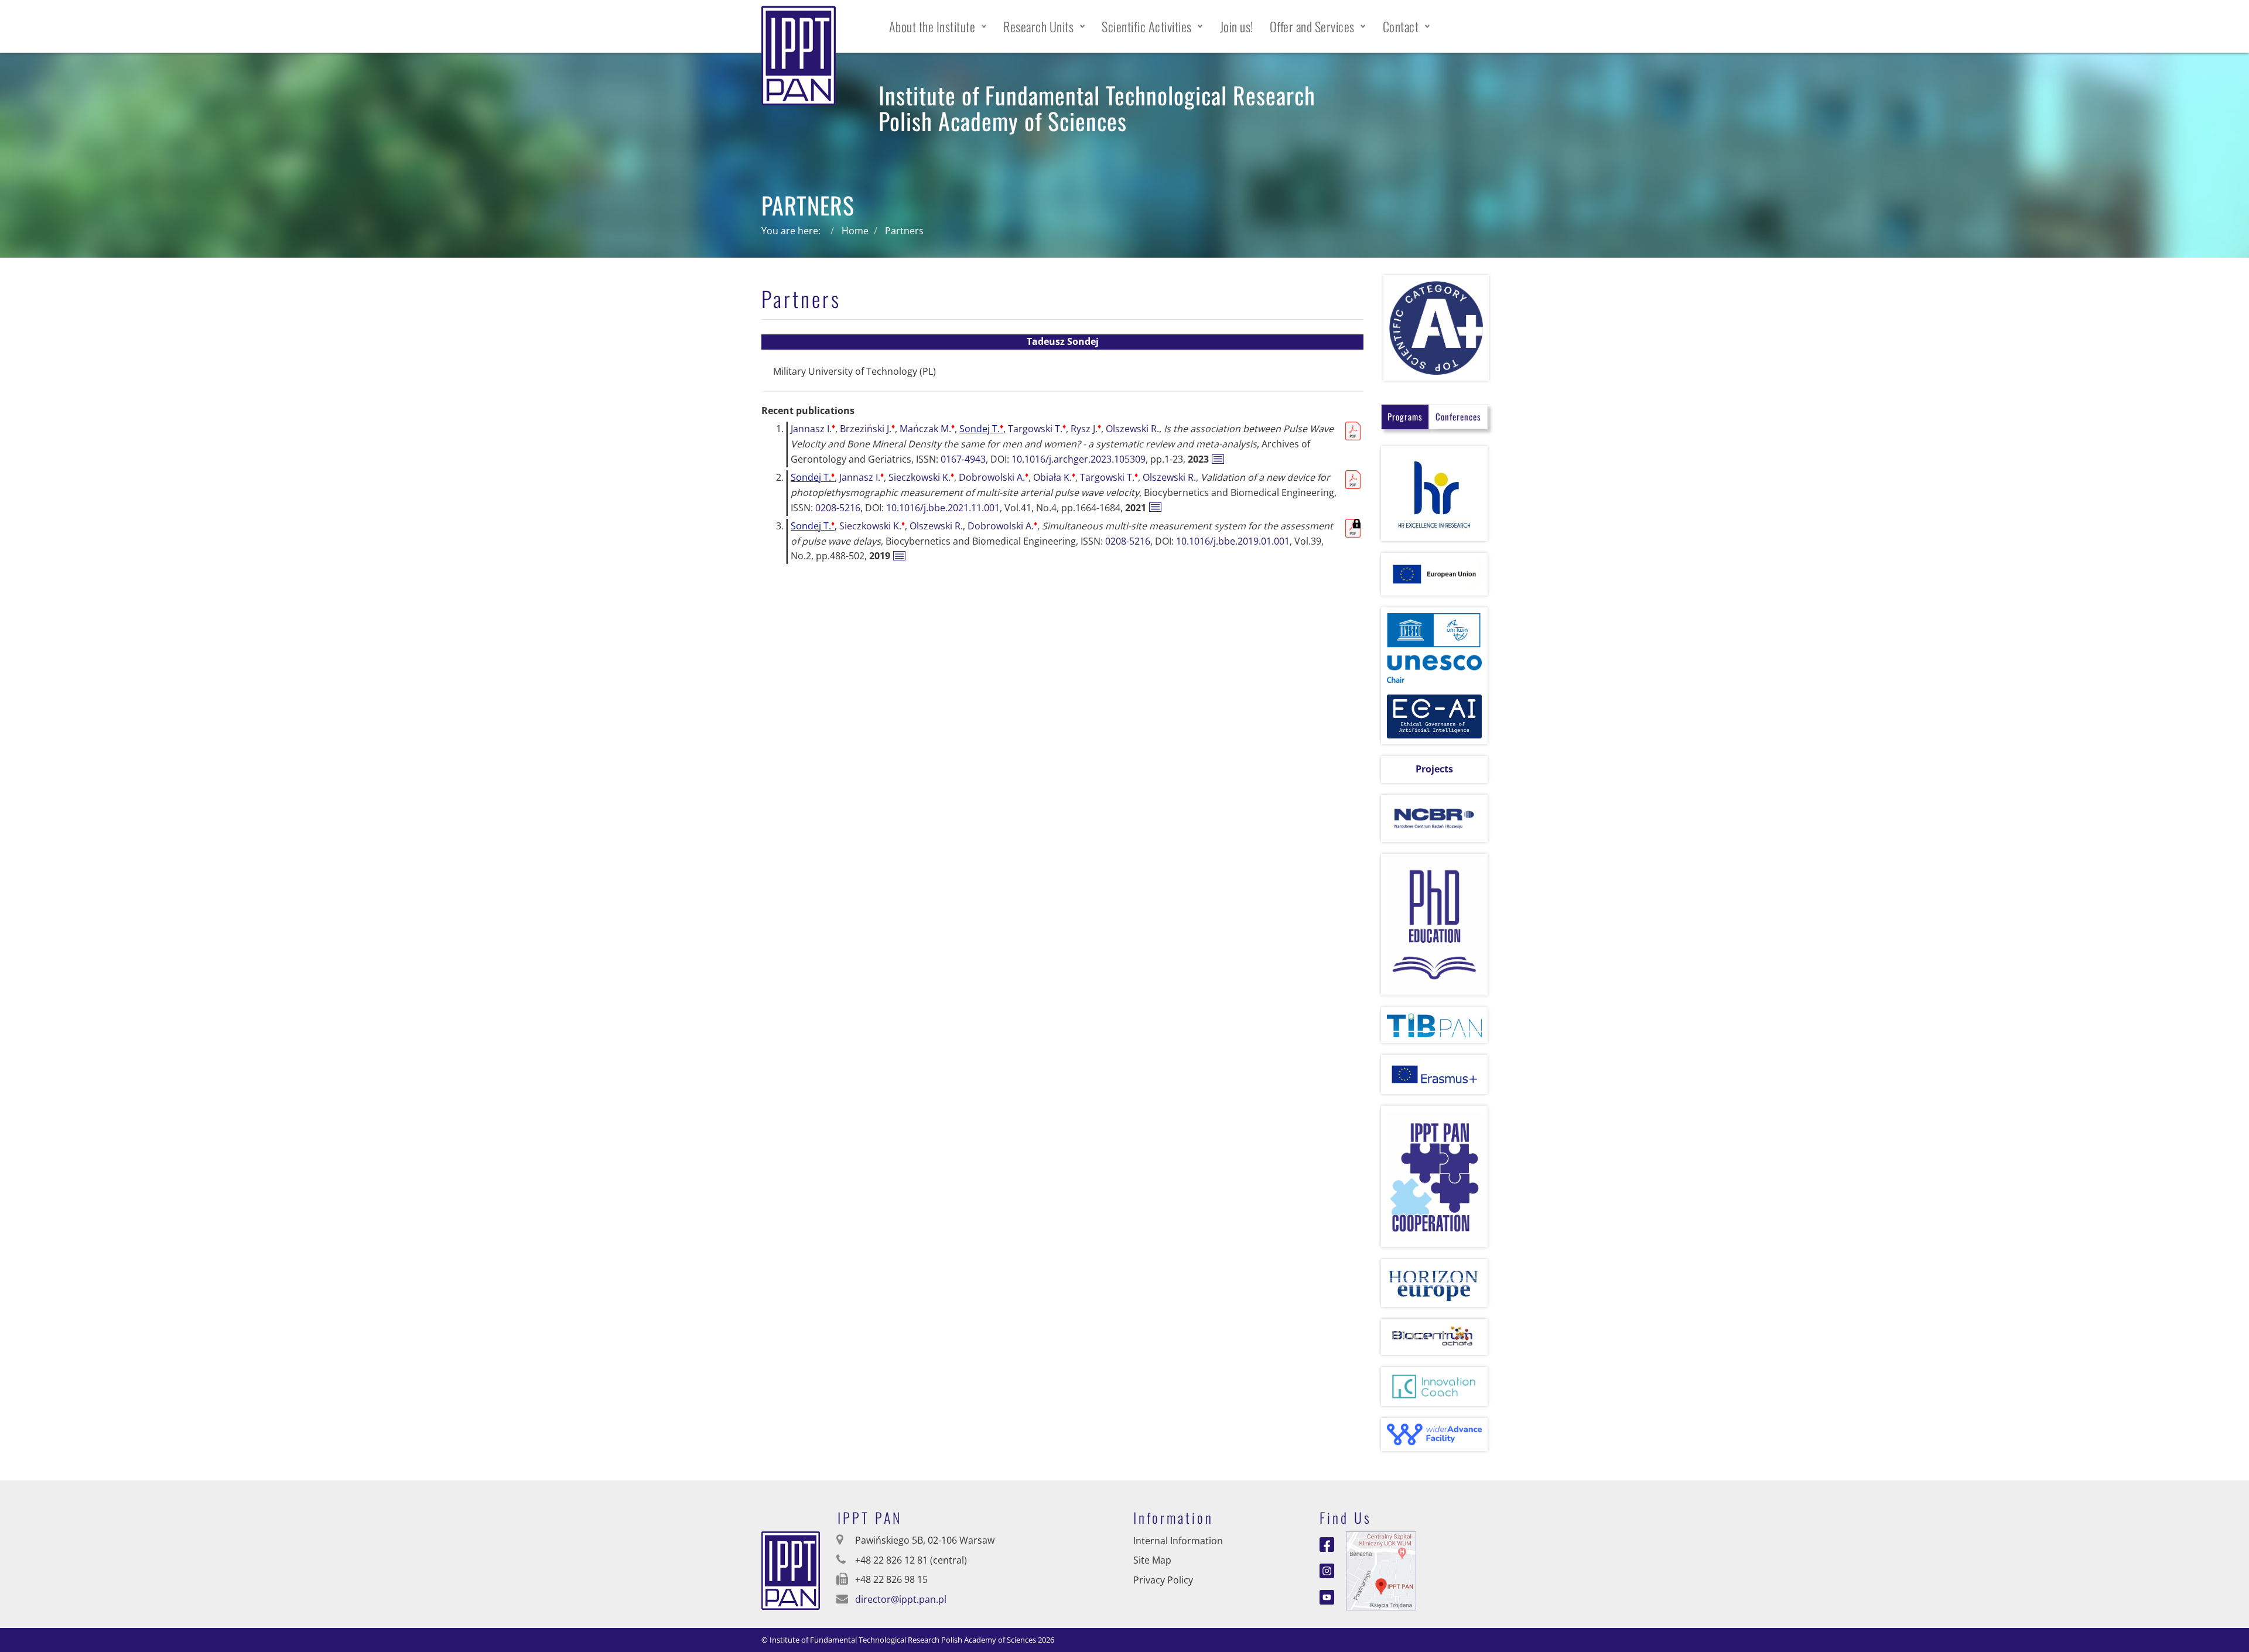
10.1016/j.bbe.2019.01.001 (1233, 541)
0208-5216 (838, 508)
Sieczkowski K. (921, 477)
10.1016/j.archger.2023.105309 (1079, 459)
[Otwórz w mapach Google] (1381, 1569)
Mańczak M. (927, 429)
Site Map (1152, 1560)
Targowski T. (1037, 429)
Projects (1434, 769)
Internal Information (1178, 1541)
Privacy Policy (1163, 1580)
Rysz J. (1086, 429)
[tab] (1405, 417)
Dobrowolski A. (994, 477)
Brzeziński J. (867, 429)
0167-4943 (963, 459)
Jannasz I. (813, 429)
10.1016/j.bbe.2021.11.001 (943, 508)
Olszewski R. (1132, 429)
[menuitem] (938, 26)
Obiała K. (1054, 477)
